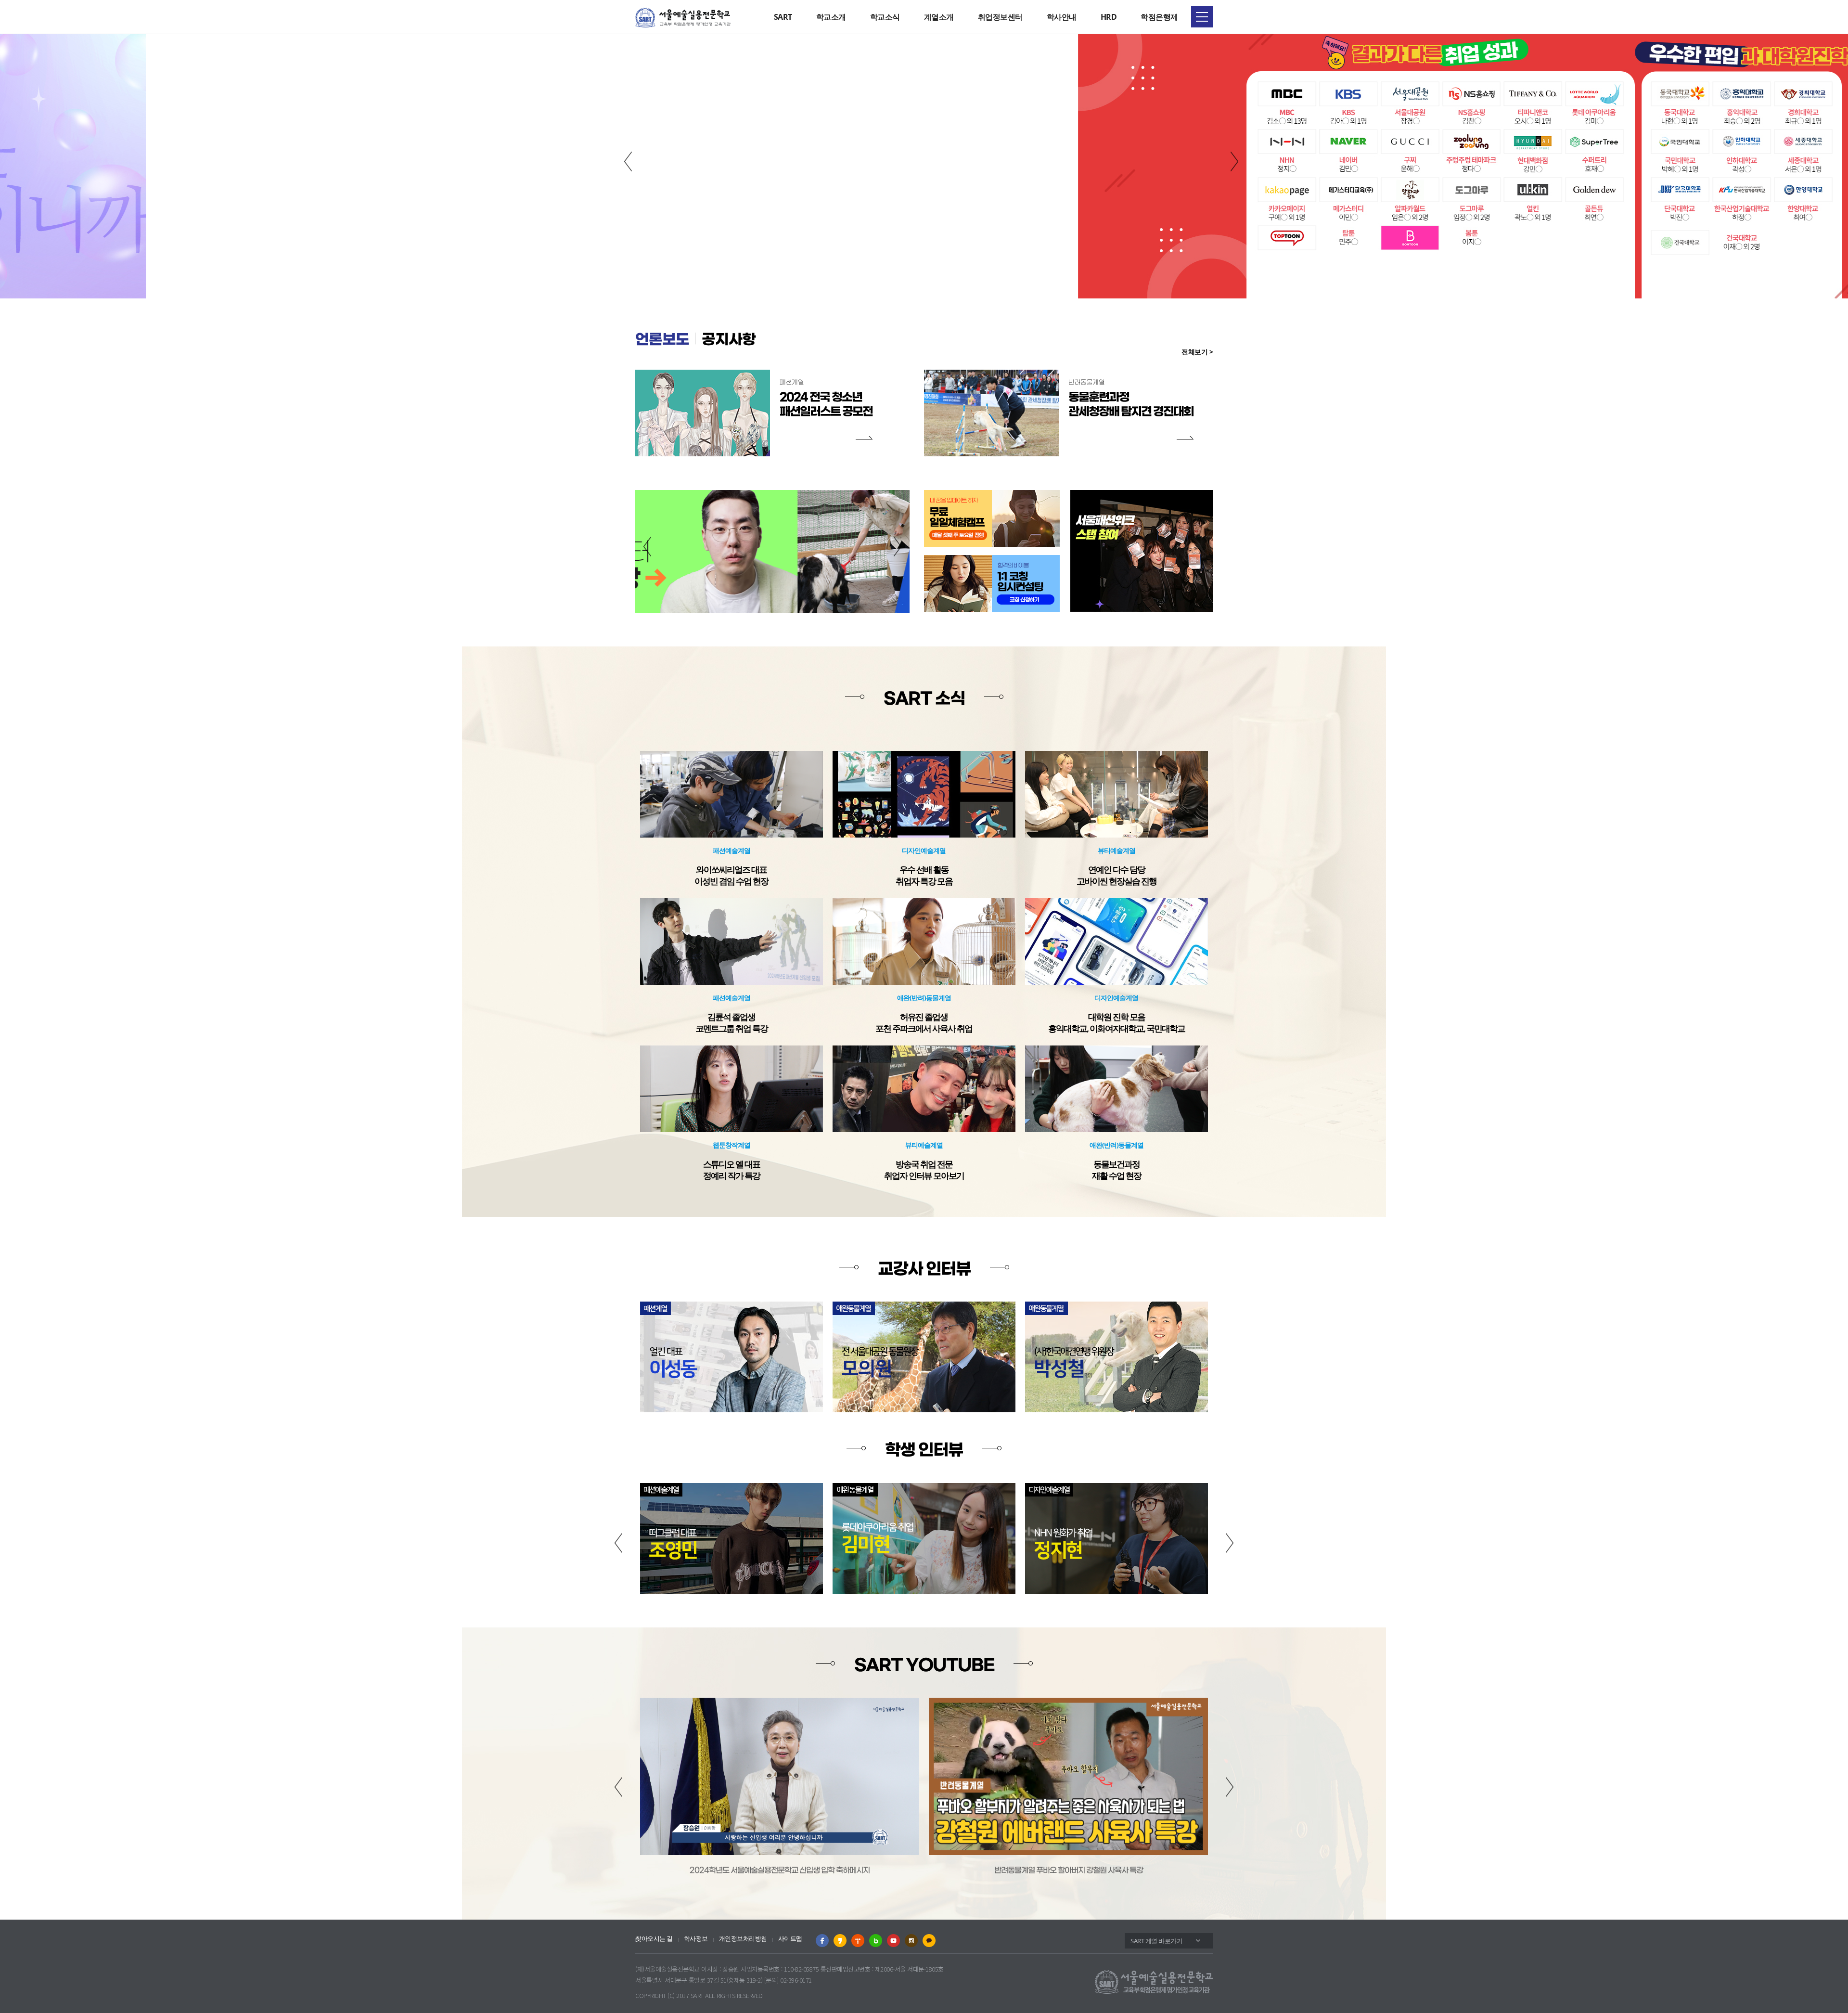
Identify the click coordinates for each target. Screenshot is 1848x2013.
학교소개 (831, 17)
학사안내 (1062, 17)
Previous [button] (628, 162)
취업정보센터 (1000, 17)
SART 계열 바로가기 (1156, 1941)
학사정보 (696, 1939)
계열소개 (939, 17)
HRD (1109, 17)
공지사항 (729, 340)
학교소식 (885, 17)
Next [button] (1234, 162)
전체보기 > (1197, 352)
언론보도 (662, 340)
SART (783, 17)
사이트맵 (790, 1939)
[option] (924, 166)
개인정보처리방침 (743, 1939)
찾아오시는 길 (654, 1939)
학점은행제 (1159, 17)
